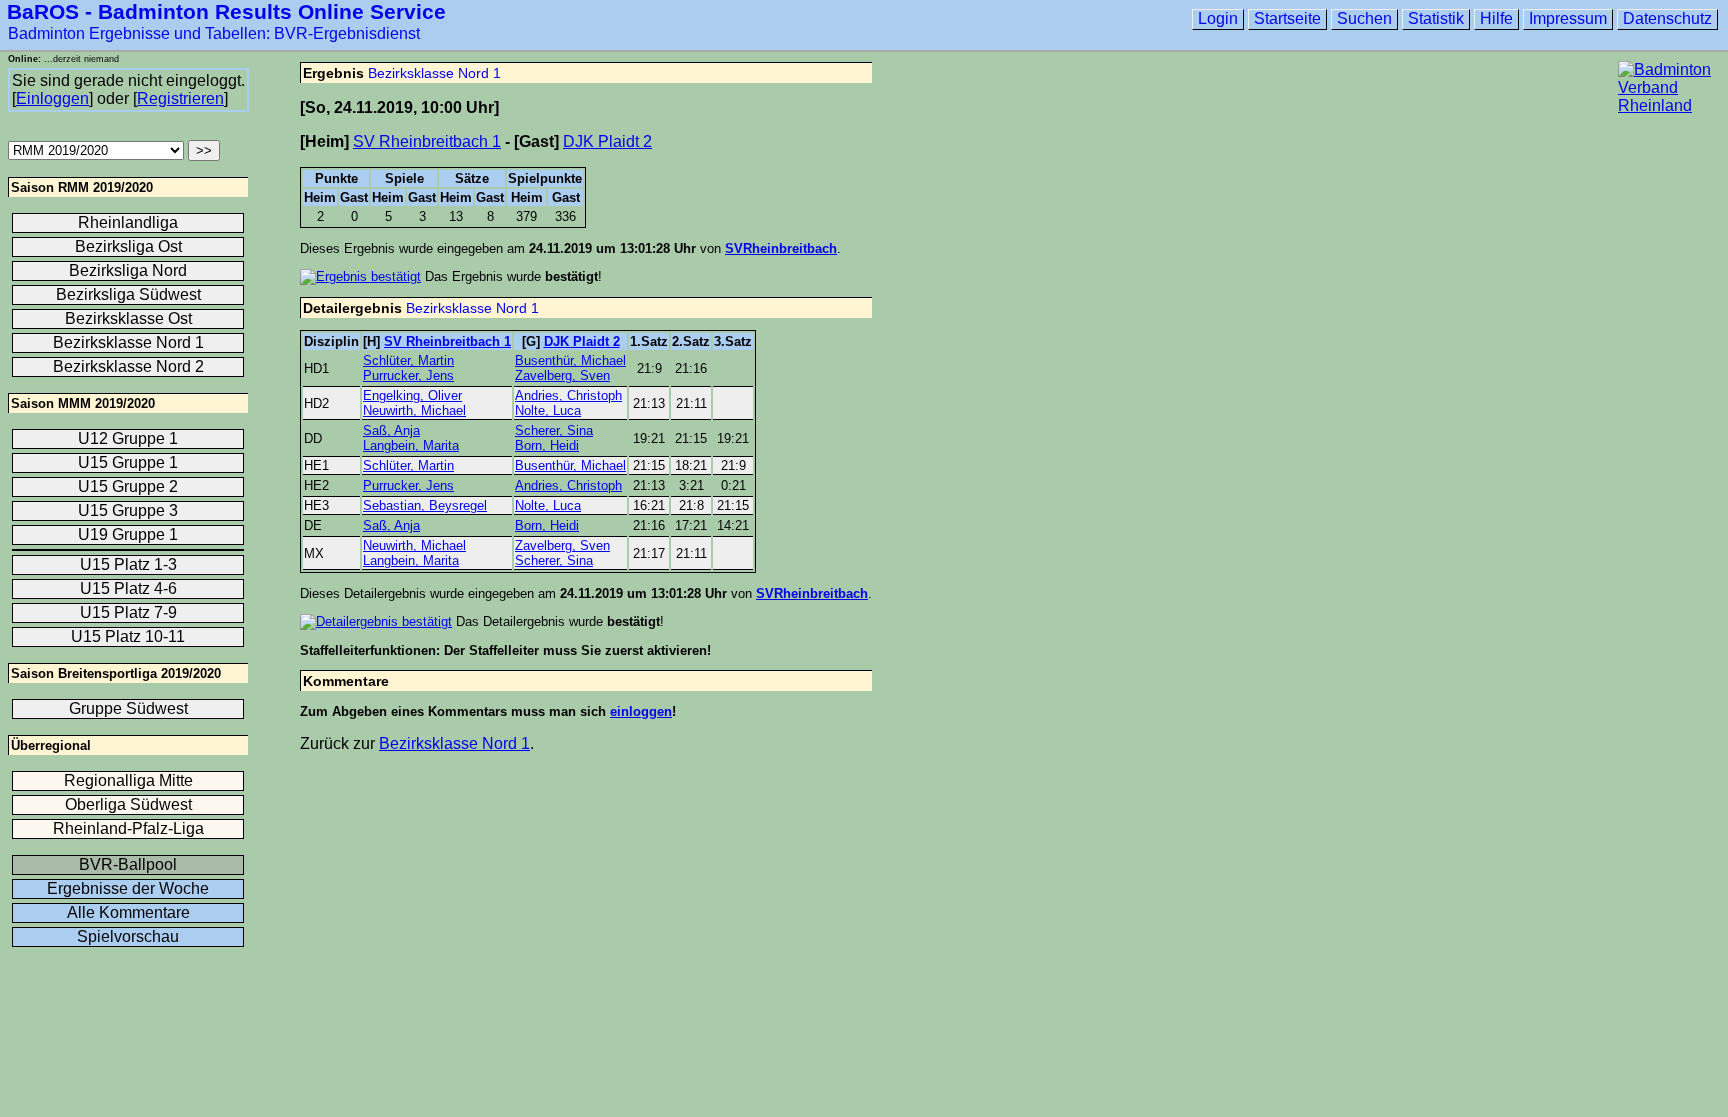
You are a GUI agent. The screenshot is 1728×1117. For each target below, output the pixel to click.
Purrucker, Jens (408, 375)
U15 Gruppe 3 (128, 510)
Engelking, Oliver (412, 395)
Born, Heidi (547, 445)
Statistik (1436, 18)
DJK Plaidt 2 (607, 141)
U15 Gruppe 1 (128, 462)
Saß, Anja (391, 430)
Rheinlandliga (128, 222)
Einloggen (52, 98)
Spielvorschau (128, 936)
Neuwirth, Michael (414, 410)
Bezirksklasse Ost (128, 318)
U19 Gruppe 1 (128, 534)
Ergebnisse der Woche (128, 888)
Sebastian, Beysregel (425, 505)
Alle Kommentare (128, 912)
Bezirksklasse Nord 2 (128, 366)
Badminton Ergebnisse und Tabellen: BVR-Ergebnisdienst (214, 33)
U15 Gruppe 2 (128, 486)
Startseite (1287, 18)
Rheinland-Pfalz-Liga (128, 828)
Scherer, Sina (554, 430)
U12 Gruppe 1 (128, 438)
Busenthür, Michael (570, 360)
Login (1218, 18)
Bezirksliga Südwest (128, 294)
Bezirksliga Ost (128, 246)
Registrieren (180, 98)
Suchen (1364, 18)
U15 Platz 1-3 (128, 564)
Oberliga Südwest (128, 804)
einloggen (641, 711)
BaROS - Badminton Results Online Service (226, 11)
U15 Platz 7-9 (128, 612)
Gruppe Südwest (128, 708)
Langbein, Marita (411, 445)
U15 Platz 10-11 (128, 636)
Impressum (1568, 18)
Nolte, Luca (548, 410)
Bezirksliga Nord (128, 270)
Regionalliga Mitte (128, 780)
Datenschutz (1667, 18)
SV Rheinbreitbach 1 (427, 141)
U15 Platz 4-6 (128, 588)
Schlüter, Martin (408, 360)
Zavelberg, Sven (562, 375)
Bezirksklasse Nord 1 (434, 73)
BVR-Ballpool (128, 864)
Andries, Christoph (568, 395)
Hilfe (1496, 18)
